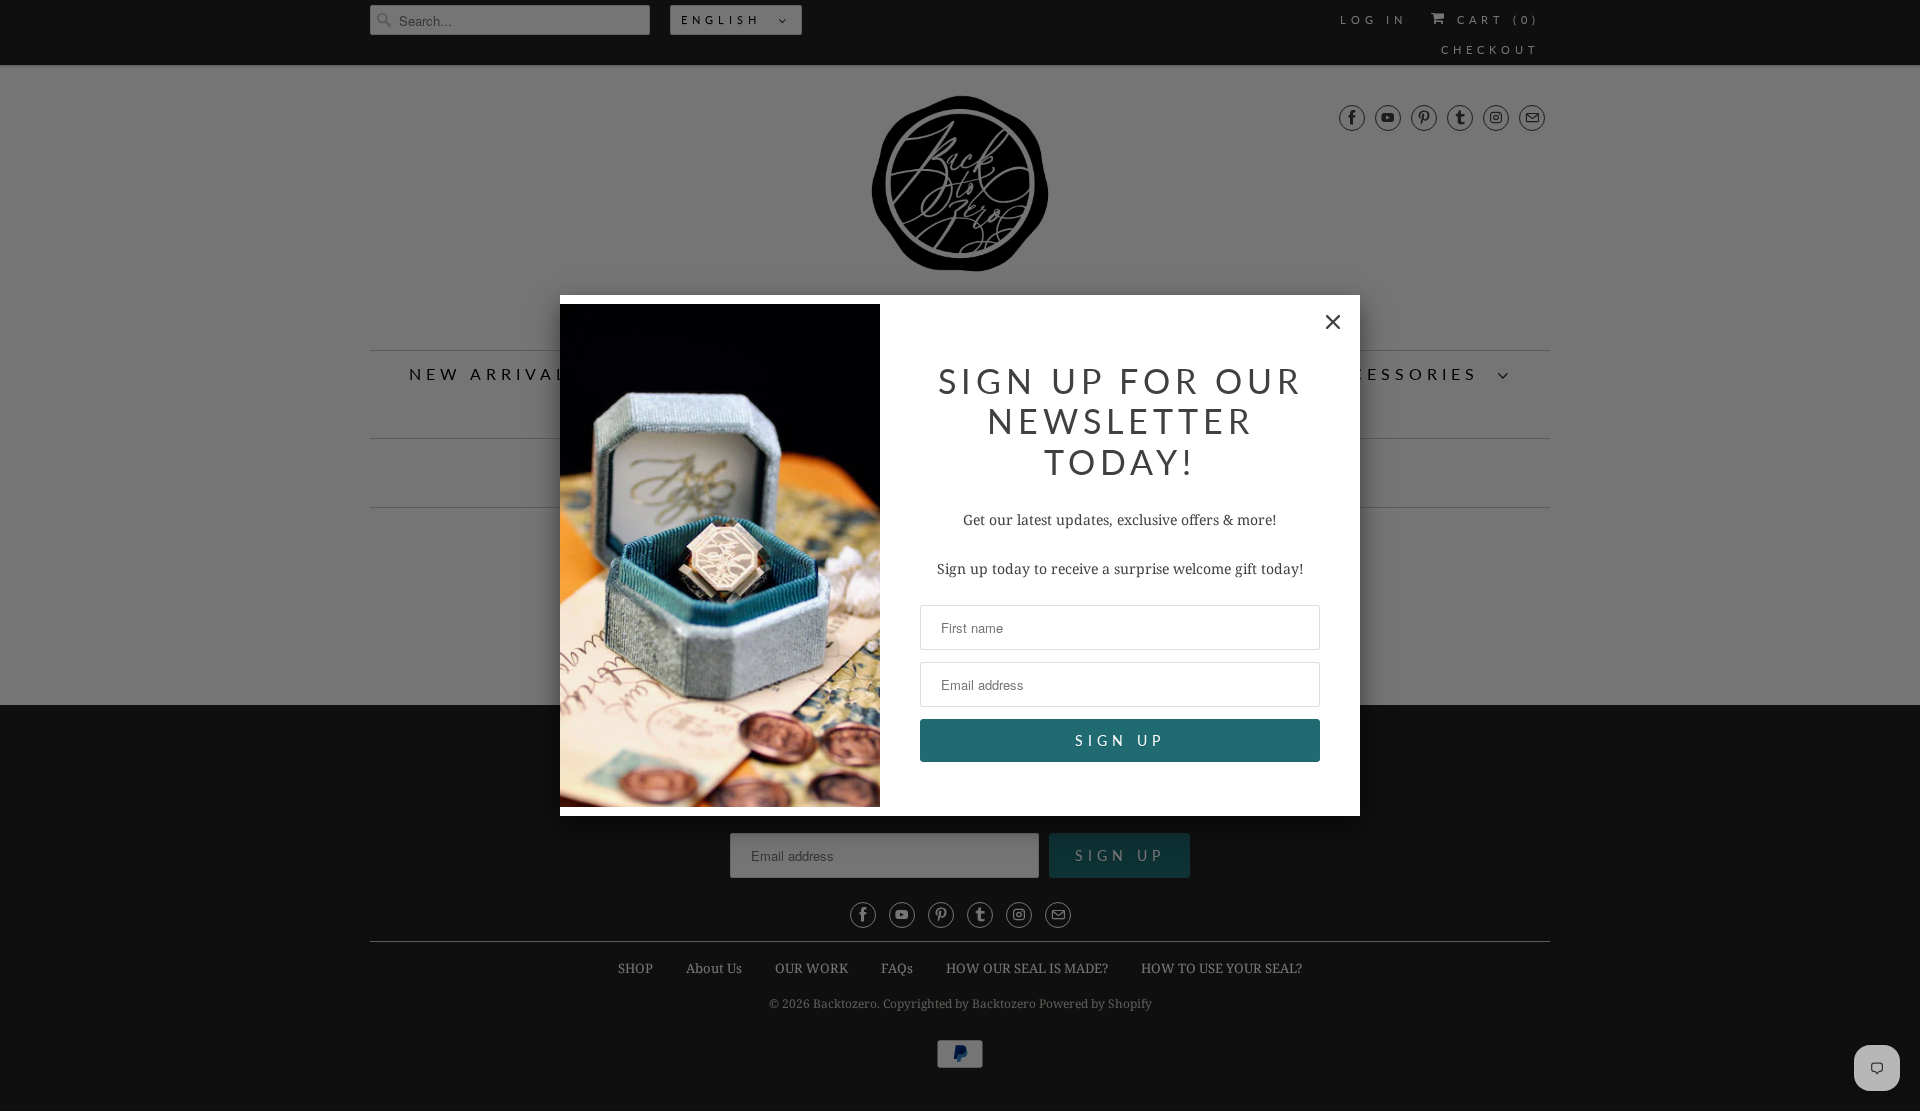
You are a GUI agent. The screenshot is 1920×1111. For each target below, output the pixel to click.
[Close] (1333, 322)
